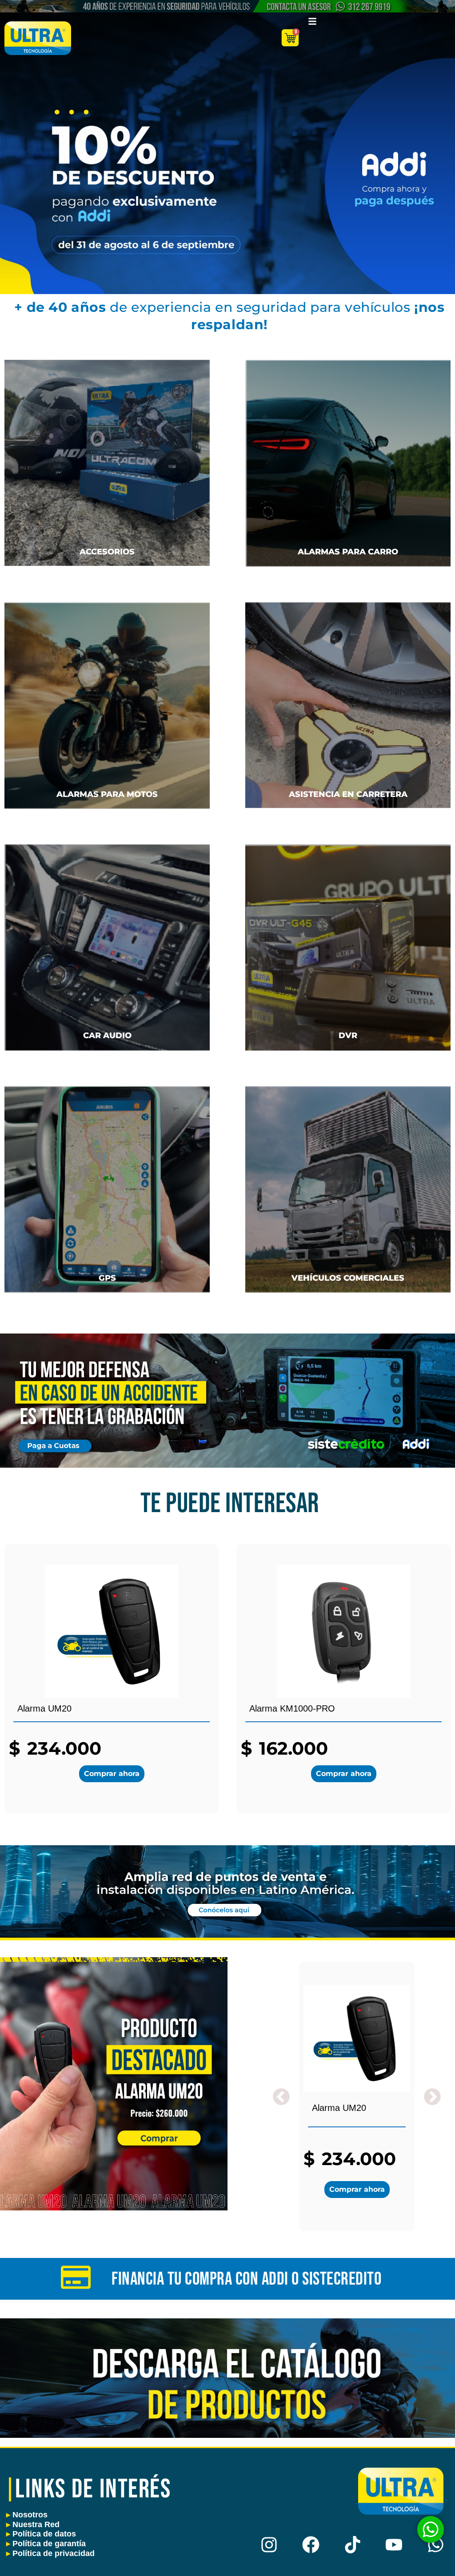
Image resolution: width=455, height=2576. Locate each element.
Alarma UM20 (339, 2108)
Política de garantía (46, 2544)
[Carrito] (290, 38)
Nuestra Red (33, 2524)
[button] (432, 2097)
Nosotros (27, 2515)
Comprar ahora (112, 1774)
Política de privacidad (50, 2553)
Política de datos (41, 2534)
